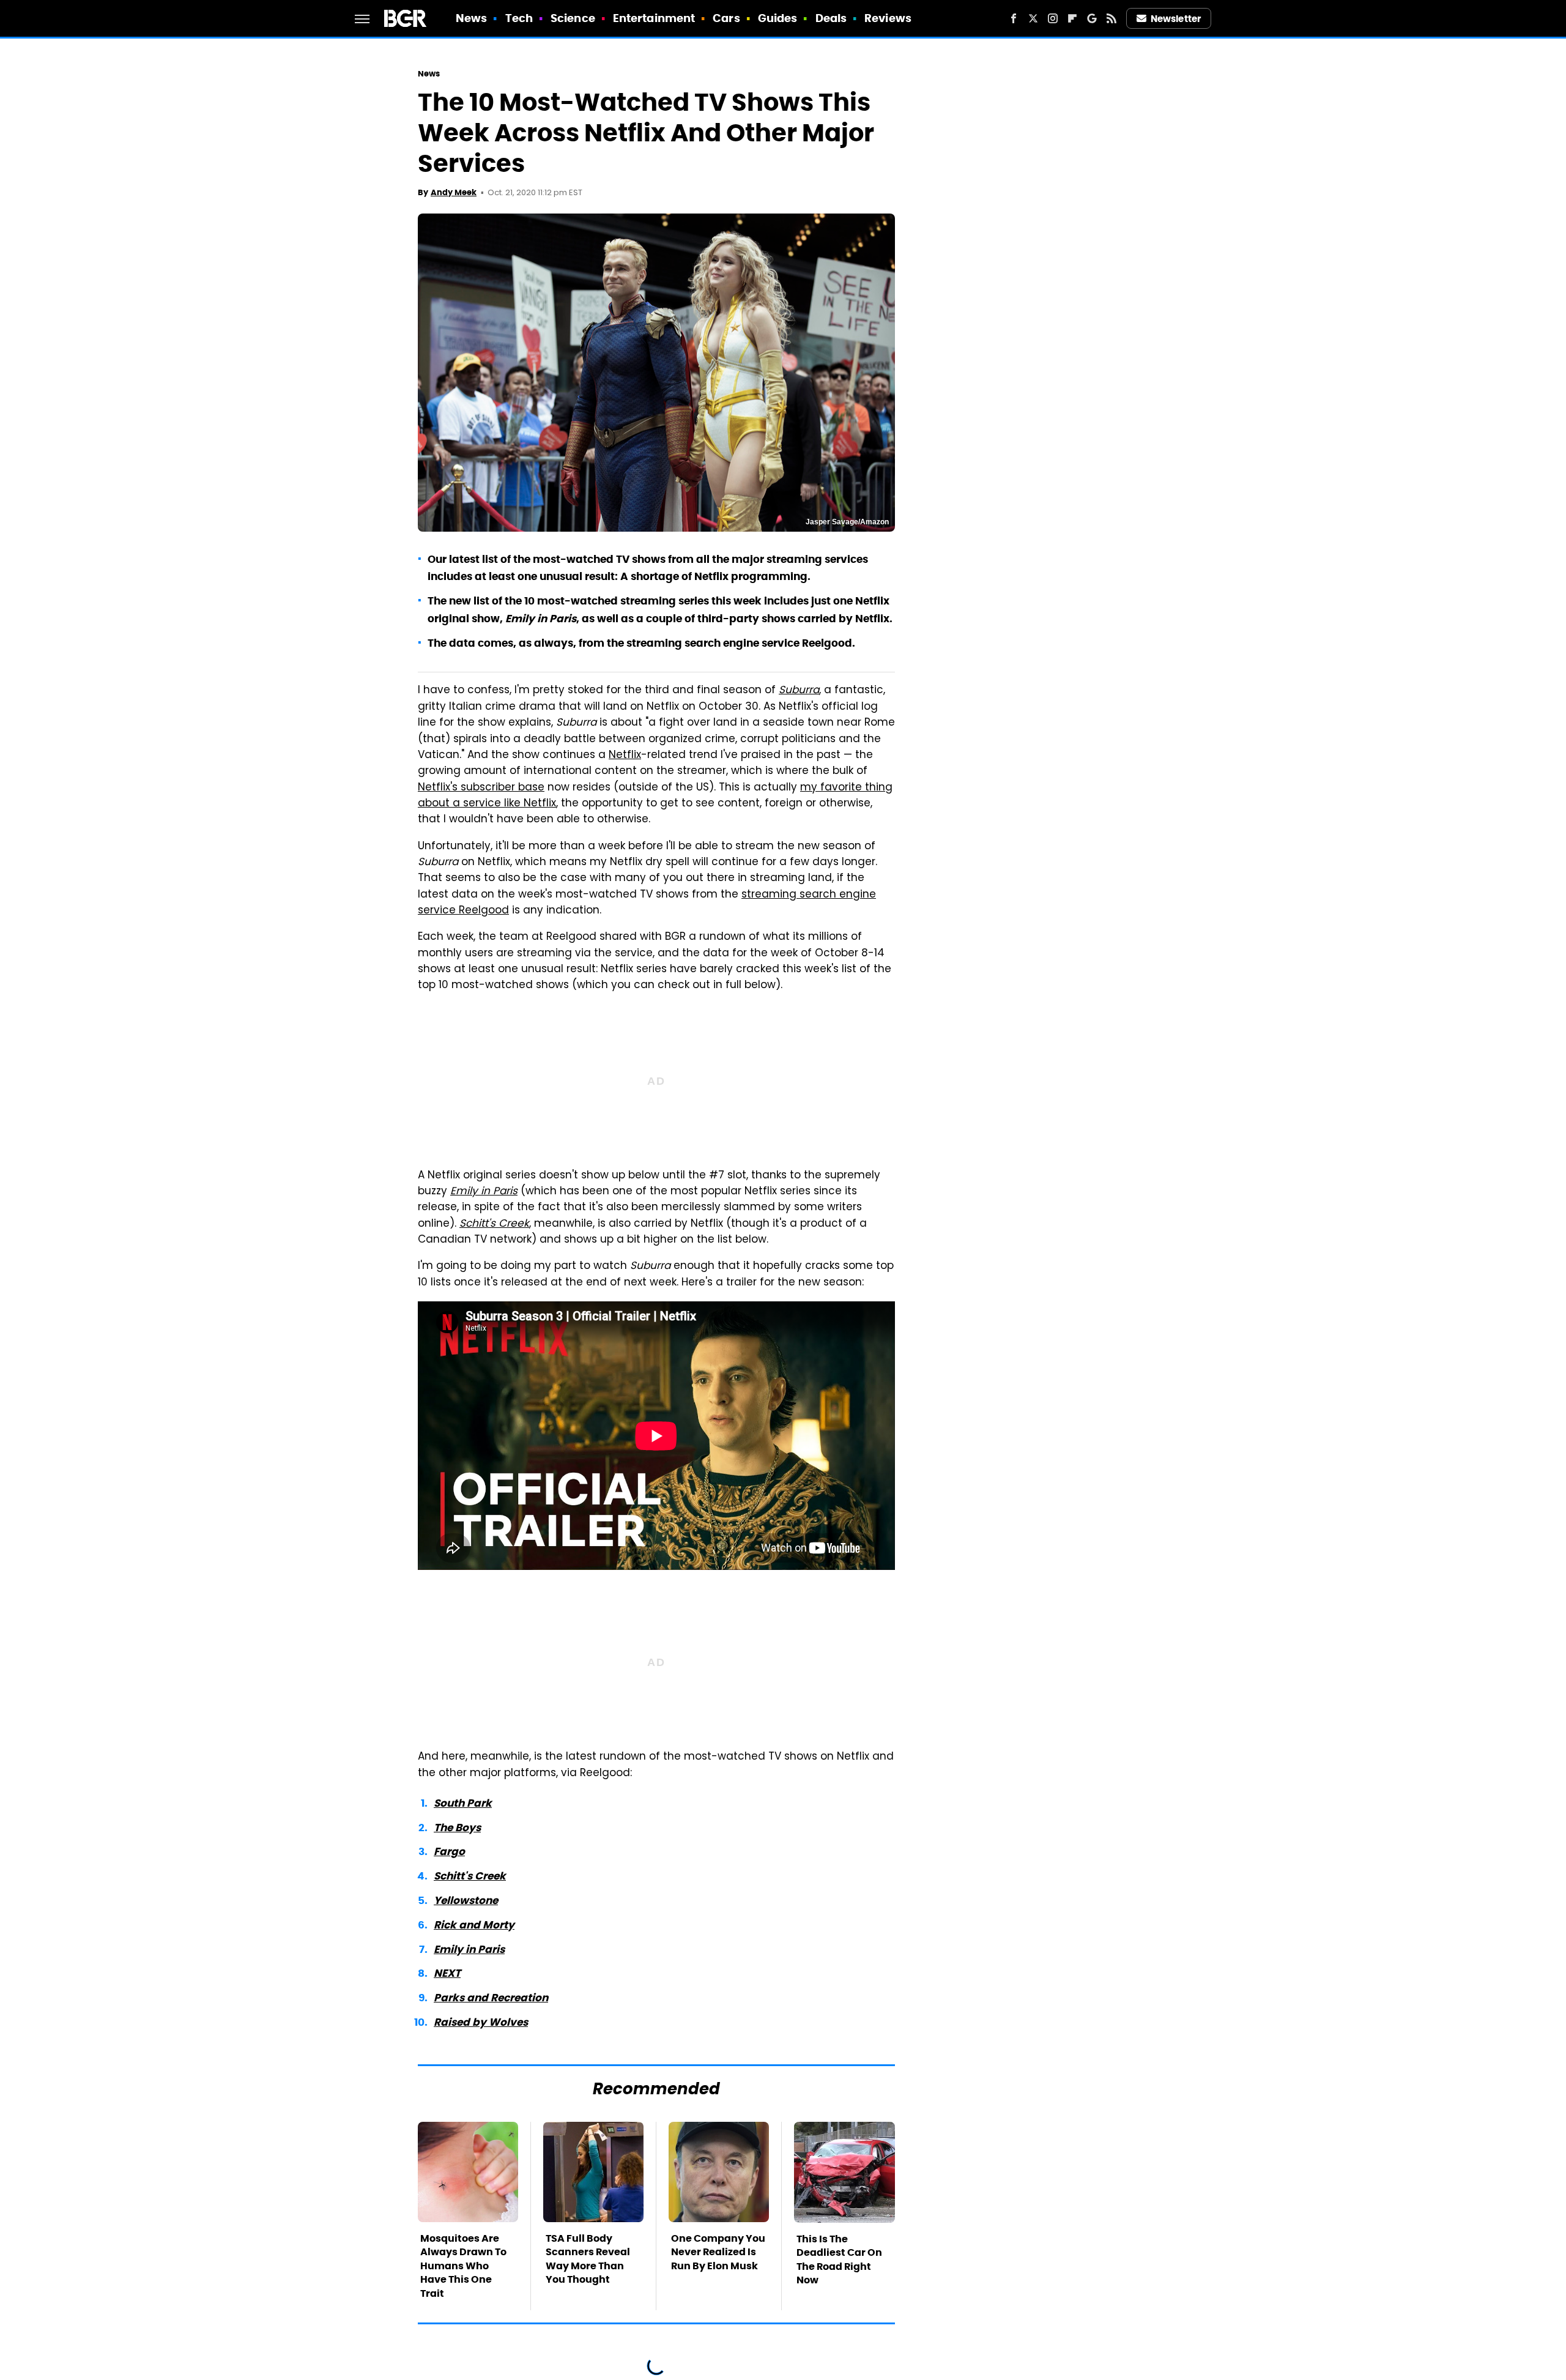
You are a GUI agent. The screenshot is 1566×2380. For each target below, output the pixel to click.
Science (573, 18)
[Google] (1092, 18)
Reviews (888, 18)
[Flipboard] (1072, 18)
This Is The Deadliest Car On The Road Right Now (839, 2259)
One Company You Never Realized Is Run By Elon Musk (718, 2252)
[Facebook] (1014, 18)
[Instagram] (1053, 18)
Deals (831, 18)
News (471, 18)
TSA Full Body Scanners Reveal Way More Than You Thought (588, 2259)
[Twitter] (1033, 18)
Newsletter (1176, 19)
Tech (519, 18)
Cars (726, 18)
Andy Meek (454, 192)
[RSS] (1111, 18)
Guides (778, 18)
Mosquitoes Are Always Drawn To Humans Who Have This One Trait (463, 2266)
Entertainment (654, 18)
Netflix (625, 756)
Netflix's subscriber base (481, 788)
